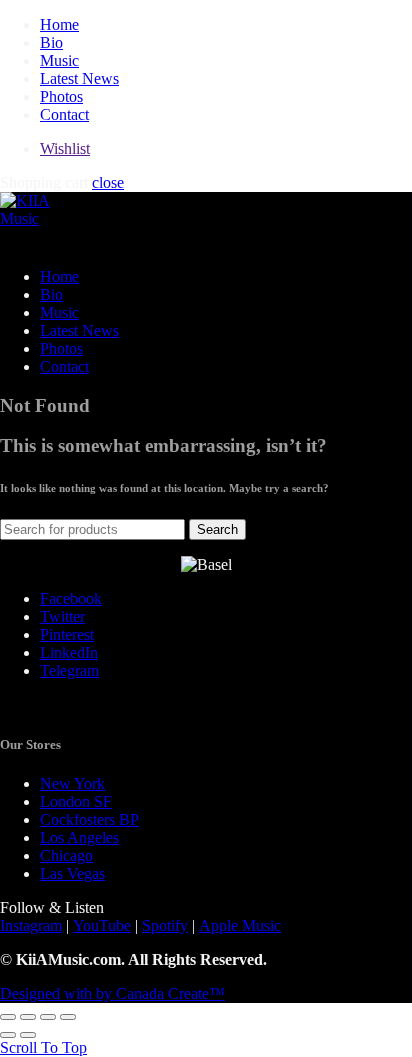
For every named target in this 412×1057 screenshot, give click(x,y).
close (108, 182)
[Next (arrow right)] (28, 1035)
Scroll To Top (43, 1047)
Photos (61, 96)
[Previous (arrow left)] (8, 1035)
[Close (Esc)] (8, 1017)
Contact (64, 114)
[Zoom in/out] (68, 1017)
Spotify (165, 925)
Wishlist (65, 148)
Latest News (79, 78)
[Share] (28, 1017)
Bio (51, 42)
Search (217, 529)
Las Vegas (72, 873)
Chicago (66, 855)
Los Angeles (79, 837)
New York (72, 783)
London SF (76, 801)
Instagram (31, 925)
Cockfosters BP (89, 819)
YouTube (102, 925)
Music (59, 60)
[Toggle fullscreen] (48, 1017)
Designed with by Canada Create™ (112, 993)
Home (59, 24)
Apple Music (240, 925)
